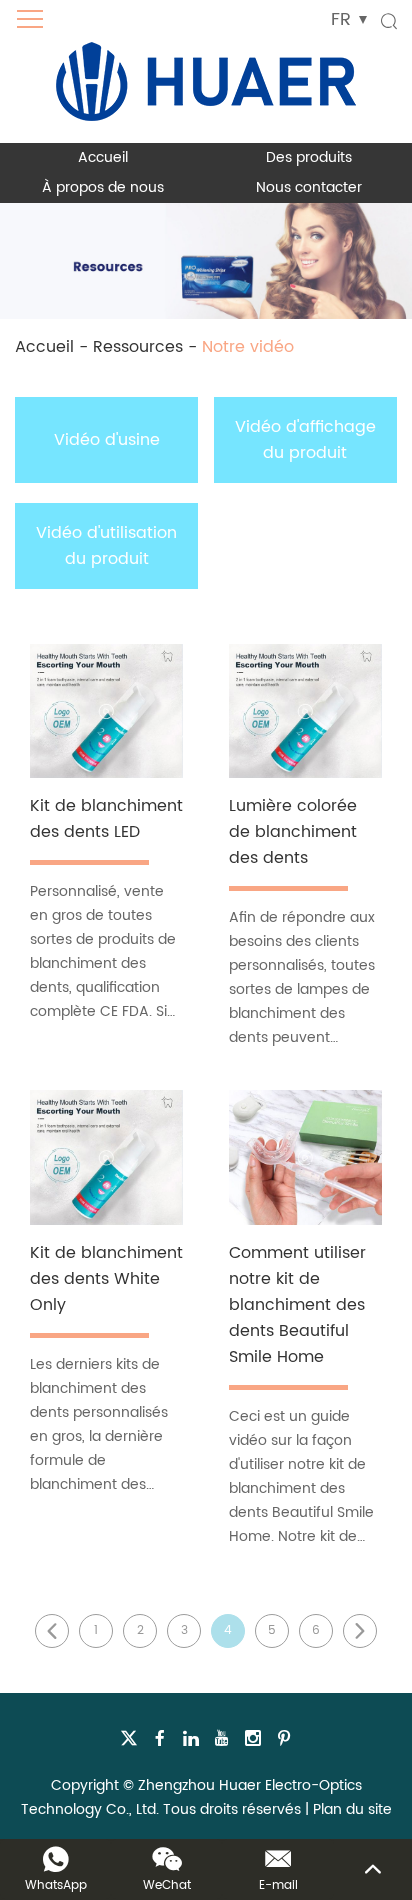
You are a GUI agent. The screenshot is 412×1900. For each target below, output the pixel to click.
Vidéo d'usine (107, 440)
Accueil (103, 157)
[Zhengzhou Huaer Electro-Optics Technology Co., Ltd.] (206, 71)
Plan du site (352, 1809)
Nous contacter (309, 187)
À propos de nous (103, 187)
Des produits (309, 157)
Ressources (138, 347)
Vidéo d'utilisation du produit (106, 546)
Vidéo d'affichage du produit (305, 440)
